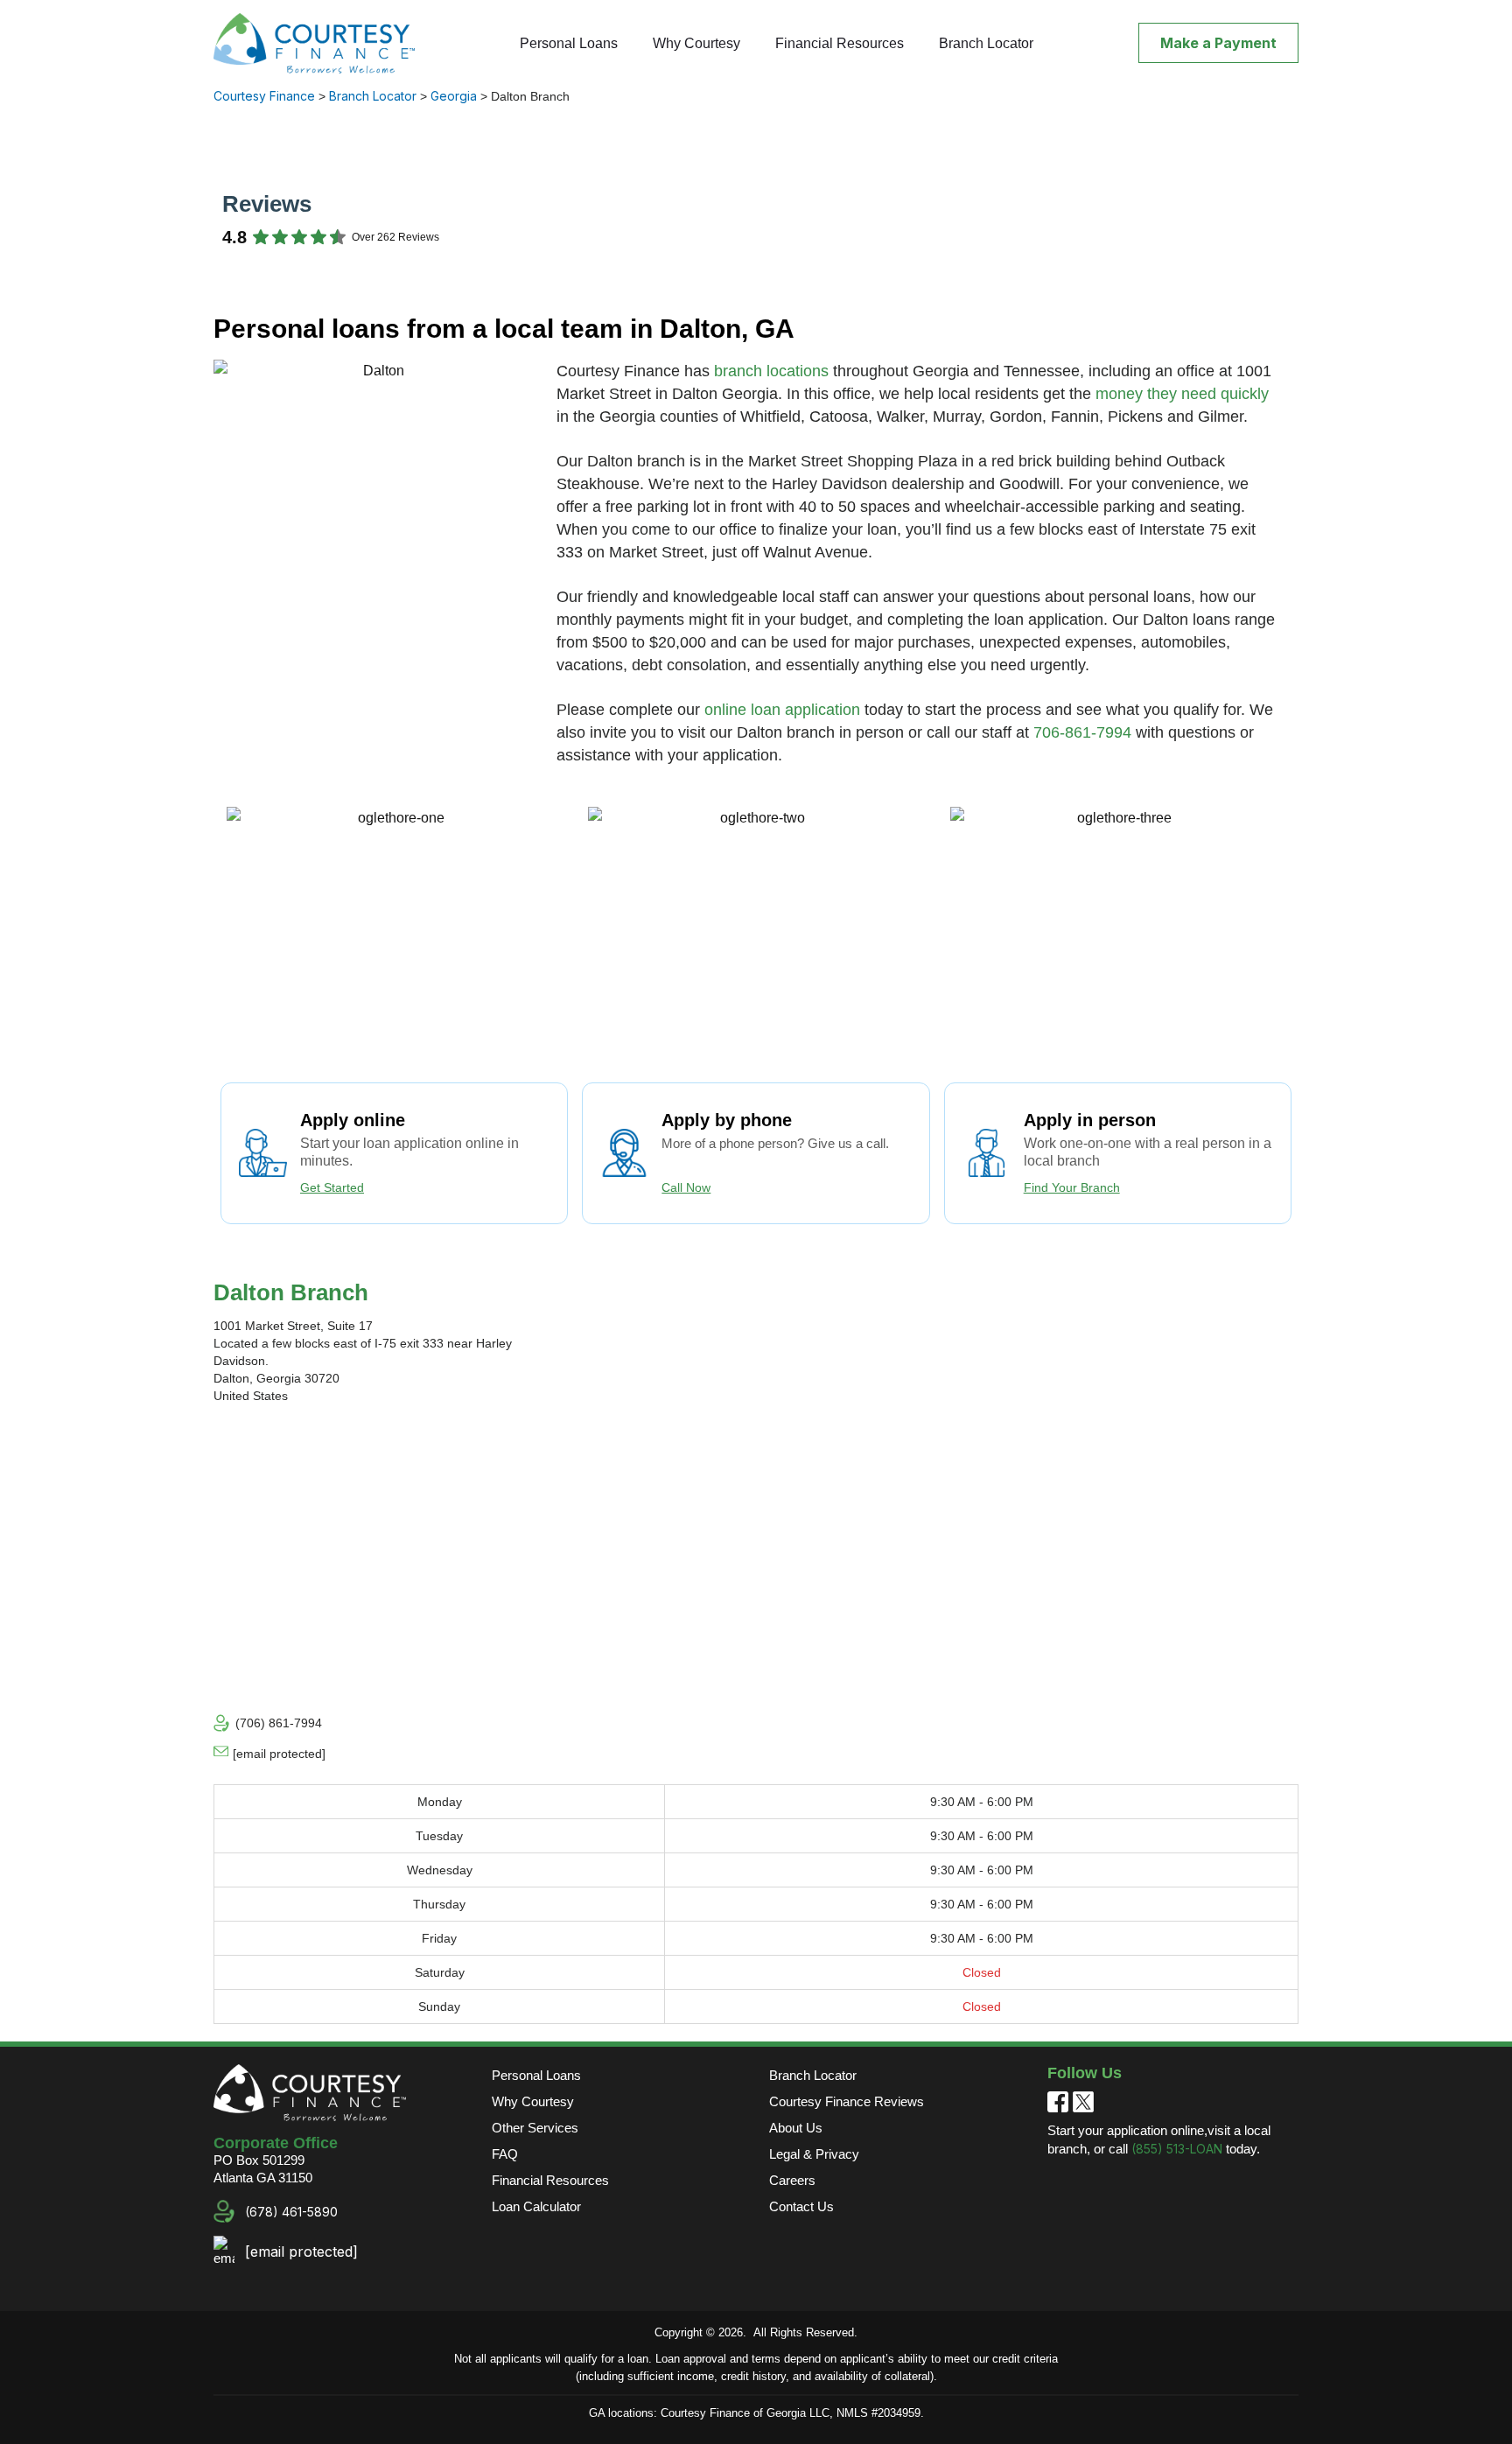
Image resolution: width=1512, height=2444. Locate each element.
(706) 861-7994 (279, 1723)
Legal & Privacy (814, 2154)
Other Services (535, 2128)
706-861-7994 (1082, 732)
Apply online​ (353, 1120)
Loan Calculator (536, 2206)
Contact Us (801, 2206)
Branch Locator (986, 43)
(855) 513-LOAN (1177, 2149)
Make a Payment (1218, 43)
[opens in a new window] (1058, 2101)
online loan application (782, 710)
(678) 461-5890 (291, 2212)
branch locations (771, 371)
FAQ (505, 2154)
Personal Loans (569, 43)
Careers (792, 2180)
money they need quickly (1182, 394)
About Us (796, 2128)
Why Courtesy (696, 43)
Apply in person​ (1090, 1120)
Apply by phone (727, 1120)
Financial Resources (840, 43)
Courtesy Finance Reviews (847, 2101)
